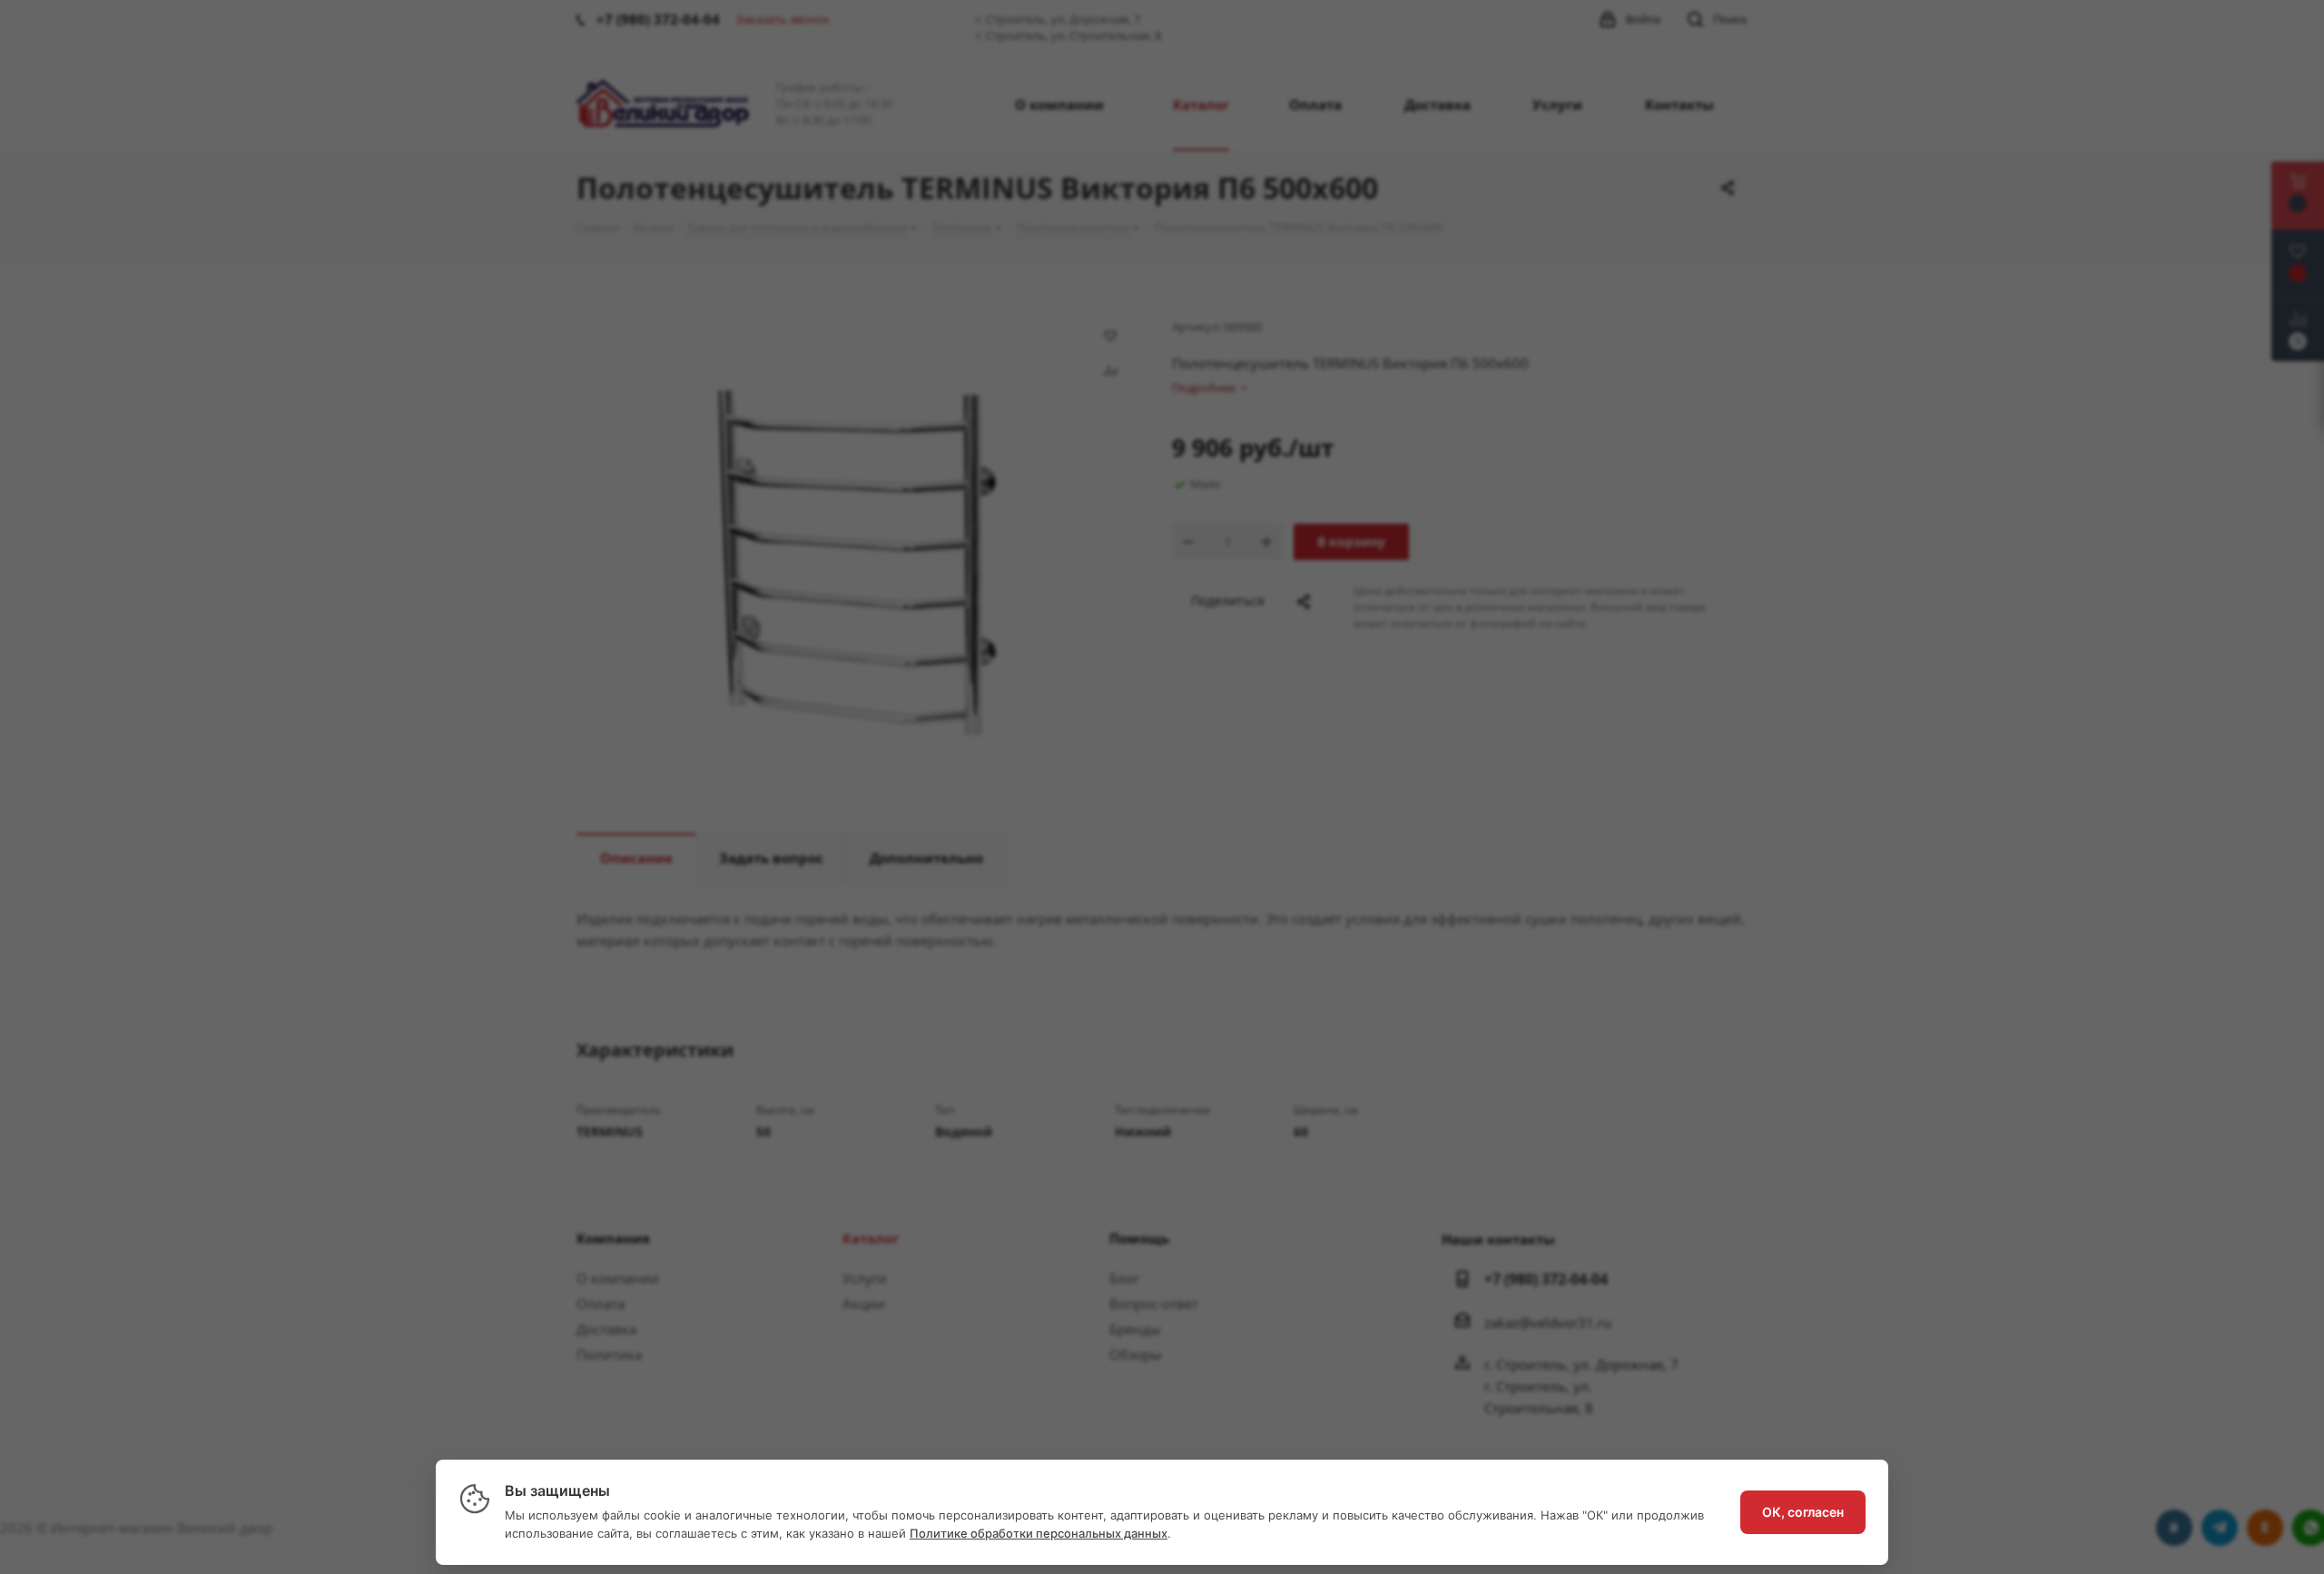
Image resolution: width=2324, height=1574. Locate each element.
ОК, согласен (1803, 1512)
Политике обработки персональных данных (1039, 1533)
